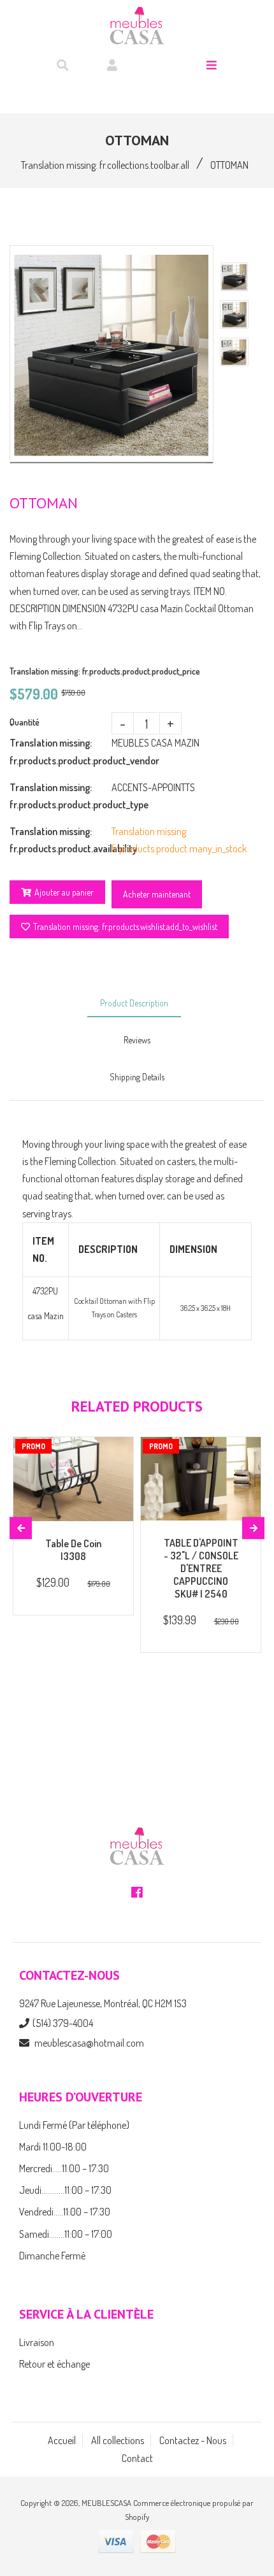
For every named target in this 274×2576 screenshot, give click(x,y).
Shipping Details (137, 1077)
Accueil (62, 2440)
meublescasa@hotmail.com (89, 2043)
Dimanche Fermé (52, 2256)
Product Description (134, 1003)
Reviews (137, 1040)
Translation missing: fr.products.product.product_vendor (61, 751)
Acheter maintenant (157, 894)
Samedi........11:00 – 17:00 (66, 2234)
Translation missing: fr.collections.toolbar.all (105, 165)
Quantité (25, 722)
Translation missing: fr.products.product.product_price (105, 671)
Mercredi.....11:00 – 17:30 (64, 2168)
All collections (118, 2440)
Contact (137, 2458)
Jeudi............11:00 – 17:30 (65, 2190)
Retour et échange (54, 2364)
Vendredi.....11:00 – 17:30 (65, 2212)
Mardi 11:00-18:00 (53, 2147)
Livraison (37, 2342)
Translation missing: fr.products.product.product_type (61, 796)
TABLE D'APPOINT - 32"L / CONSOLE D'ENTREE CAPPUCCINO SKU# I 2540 (201, 1568)
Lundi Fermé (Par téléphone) (74, 2125)
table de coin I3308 (73, 1550)
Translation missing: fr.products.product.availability (61, 840)
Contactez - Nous (193, 2440)
